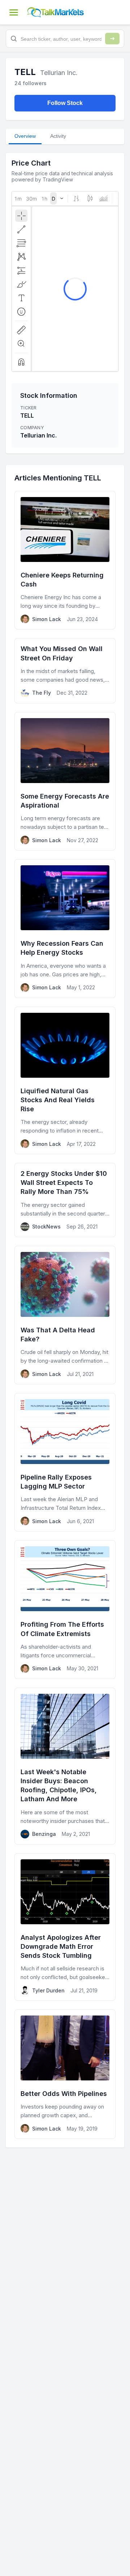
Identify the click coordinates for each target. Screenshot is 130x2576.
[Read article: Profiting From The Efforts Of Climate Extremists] (65, 1609)
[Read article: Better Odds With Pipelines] (65, 2074)
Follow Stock (65, 103)
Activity (58, 136)
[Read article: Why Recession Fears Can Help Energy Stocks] (65, 928)
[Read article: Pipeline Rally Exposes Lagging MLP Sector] (65, 1462)
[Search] (112, 39)
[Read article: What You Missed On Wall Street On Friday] (65, 671)
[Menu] (14, 12)
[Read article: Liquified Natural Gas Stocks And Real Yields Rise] (65, 1081)
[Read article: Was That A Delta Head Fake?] (65, 1315)
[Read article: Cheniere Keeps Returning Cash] (65, 560)
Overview (25, 136)
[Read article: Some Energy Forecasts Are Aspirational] (65, 781)
